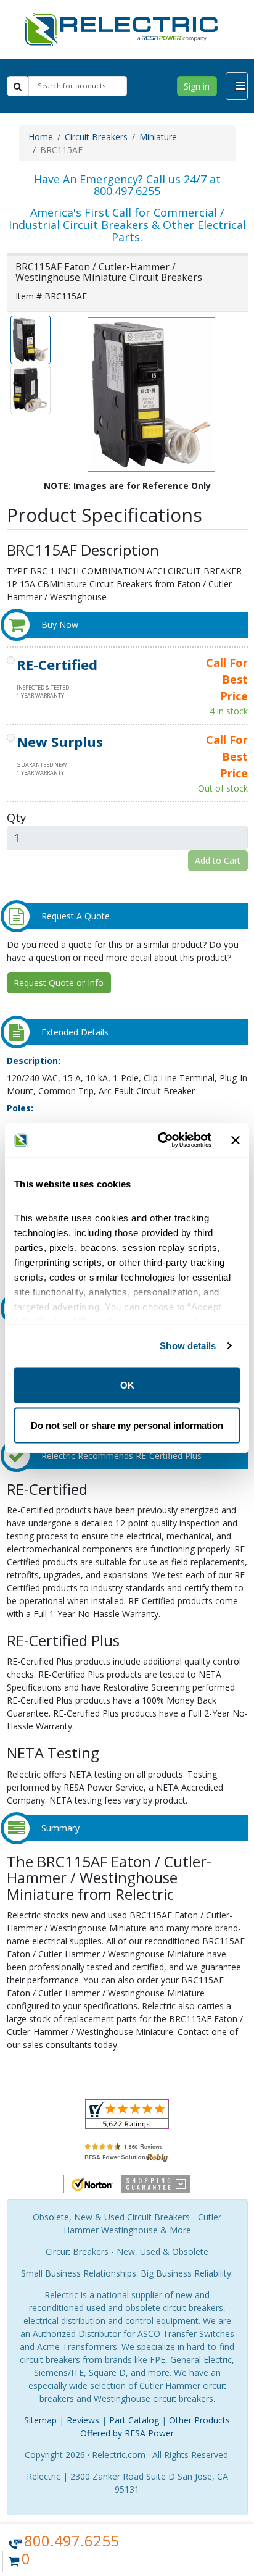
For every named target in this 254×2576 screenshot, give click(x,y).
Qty (16, 817)
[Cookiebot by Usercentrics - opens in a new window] (160, 1140)
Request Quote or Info (59, 983)
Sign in (197, 86)
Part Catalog (134, 2420)
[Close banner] (236, 1140)
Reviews (83, 2420)
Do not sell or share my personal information (127, 1425)
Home (41, 137)
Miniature (158, 137)
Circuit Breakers (96, 137)
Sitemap (40, 2420)
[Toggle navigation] (237, 86)
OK (127, 1385)
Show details (188, 1346)
